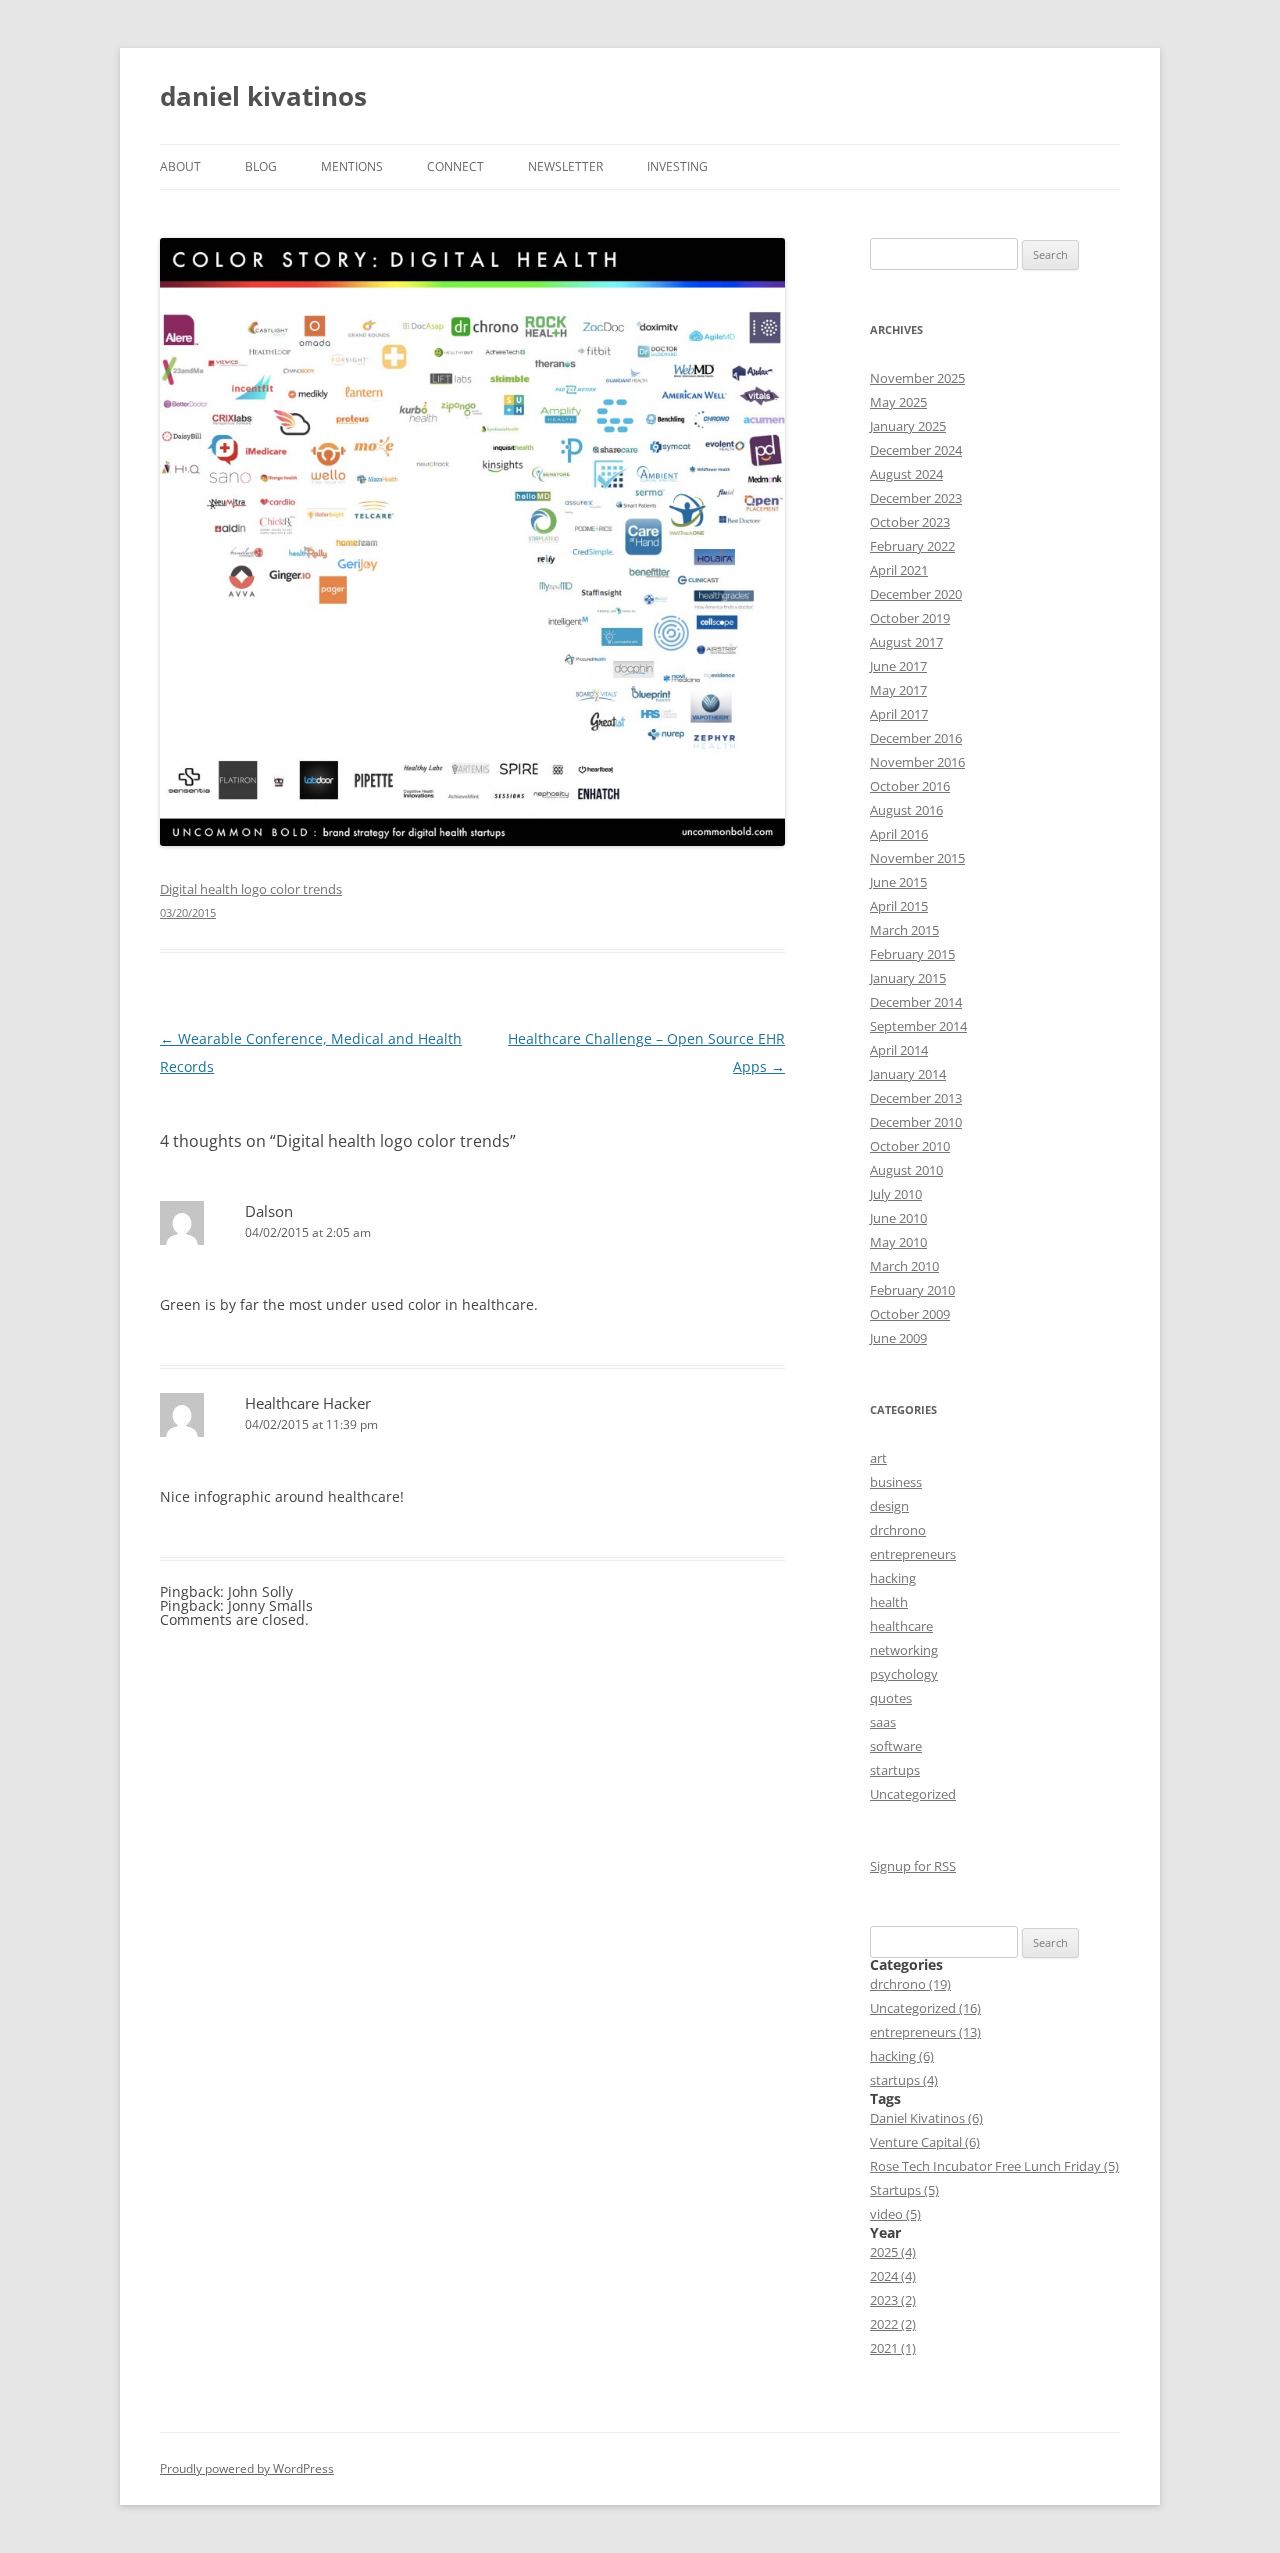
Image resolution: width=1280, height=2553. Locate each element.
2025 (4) (893, 2252)
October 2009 (910, 1314)
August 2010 (906, 1170)
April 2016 (899, 834)
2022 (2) (893, 2324)
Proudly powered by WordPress (247, 2468)
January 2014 (908, 1074)
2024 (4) (893, 2276)
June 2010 (898, 1218)
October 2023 (910, 522)
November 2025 (917, 378)
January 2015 (908, 978)
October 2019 (910, 618)
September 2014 (918, 1026)
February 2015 (912, 954)
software (896, 1746)
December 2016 (916, 738)
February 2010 (912, 1290)
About (180, 166)
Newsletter (565, 166)
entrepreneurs (913, 1554)
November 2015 (917, 858)
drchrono (898, 1530)
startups (895, 1770)
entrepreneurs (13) (925, 2032)
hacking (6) (902, 2056)
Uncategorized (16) (925, 2008)
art (878, 1458)
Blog (261, 166)
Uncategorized (913, 1794)
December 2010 (916, 1122)
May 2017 (898, 690)
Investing (677, 166)
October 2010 (910, 1146)
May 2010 (898, 1242)
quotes (891, 1698)
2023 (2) (893, 2300)
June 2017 (898, 666)
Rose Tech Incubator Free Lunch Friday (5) (994, 2166)
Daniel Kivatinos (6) (926, 2118)
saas (883, 1722)
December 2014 (916, 1002)
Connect (455, 166)
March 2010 (904, 1266)
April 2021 (899, 570)
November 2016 (917, 762)
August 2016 (906, 810)
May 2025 (898, 402)
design (889, 1506)
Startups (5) (904, 2190)
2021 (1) (893, 2348)
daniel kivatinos (263, 96)
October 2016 (910, 786)
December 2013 (916, 1098)
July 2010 (896, 1194)
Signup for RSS (913, 1866)
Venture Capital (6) (925, 2142)
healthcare (901, 1626)
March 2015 (904, 930)
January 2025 (908, 426)
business (896, 1482)
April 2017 (899, 714)
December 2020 (916, 594)
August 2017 (906, 642)
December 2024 (916, 450)
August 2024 (906, 474)
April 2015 (899, 906)
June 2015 (898, 882)
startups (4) (904, 2080)
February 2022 (912, 546)
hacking (893, 1578)
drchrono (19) (910, 1984)
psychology (904, 1674)
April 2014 (899, 1050)
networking (904, 1650)
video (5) (895, 2214)
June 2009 (898, 1338)
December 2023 (916, 498)
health (889, 1602)
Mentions (352, 166)
